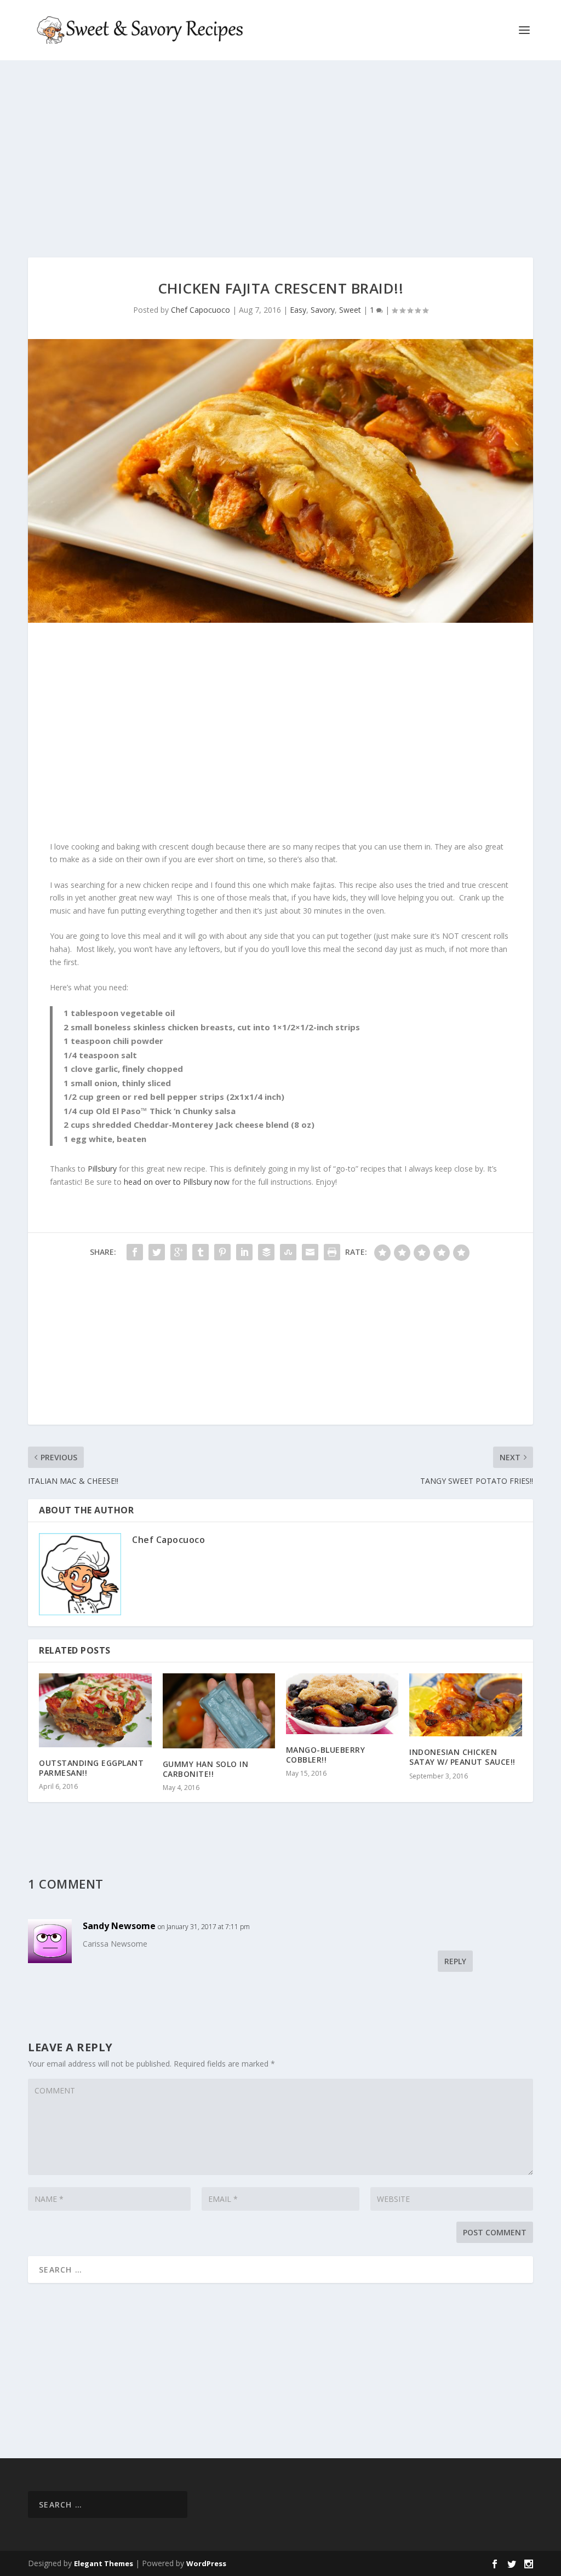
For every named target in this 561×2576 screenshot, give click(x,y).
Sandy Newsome (119, 1926)
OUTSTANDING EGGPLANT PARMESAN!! (91, 1768)
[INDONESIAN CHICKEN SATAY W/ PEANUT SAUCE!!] (465, 1705)
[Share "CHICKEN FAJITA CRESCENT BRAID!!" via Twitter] (157, 1252)
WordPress (206, 2563)
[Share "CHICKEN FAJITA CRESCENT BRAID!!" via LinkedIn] (244, 1252)
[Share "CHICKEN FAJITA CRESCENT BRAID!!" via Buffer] (266, 1252)
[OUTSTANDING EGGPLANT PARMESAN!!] (95, 1710)
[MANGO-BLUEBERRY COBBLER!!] (342, 1704)
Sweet (350, 310)
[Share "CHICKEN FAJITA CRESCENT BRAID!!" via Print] (332, 1252)
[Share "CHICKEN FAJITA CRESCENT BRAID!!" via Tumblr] (201, 1252)
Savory (323, 310)
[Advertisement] (280, 159)
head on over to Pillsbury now (177, 1182)
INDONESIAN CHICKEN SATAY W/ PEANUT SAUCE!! (462, 1757)
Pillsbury (102, 1169)
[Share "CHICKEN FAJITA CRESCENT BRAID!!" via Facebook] (135, 1252)
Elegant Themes (104, 2563)
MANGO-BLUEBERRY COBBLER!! (326, 1755)
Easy (298, 310)
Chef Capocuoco (201, 310)
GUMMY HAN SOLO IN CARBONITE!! (206, 1769)
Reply (455, 1961)
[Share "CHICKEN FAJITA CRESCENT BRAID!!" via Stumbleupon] (288, 1252)
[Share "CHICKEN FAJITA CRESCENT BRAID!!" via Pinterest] (222, 1252)
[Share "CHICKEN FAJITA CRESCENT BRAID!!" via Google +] (179, 1252)
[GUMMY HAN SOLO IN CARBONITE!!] (219, 1711)
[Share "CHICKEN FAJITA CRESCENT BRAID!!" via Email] (310, 1252)
